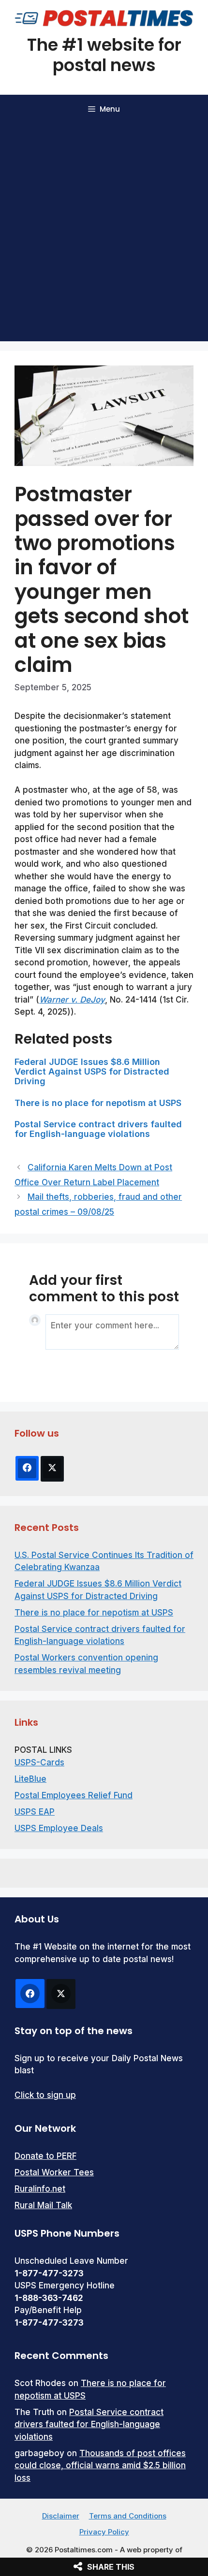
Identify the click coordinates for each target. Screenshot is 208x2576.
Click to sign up (45, 2095)
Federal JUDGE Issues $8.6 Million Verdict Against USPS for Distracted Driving (92, 1071)
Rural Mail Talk (43, 2205)
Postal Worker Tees (54, 2172)
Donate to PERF (45, 2156)
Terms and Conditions (128, 2516)
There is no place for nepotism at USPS (98, 1103)
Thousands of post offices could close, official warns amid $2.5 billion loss (100, 2466)
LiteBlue (30, 1779)
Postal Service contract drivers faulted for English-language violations (98, 1129)
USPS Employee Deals (59, 1828)
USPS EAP (35, 1812)
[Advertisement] (104, 233)
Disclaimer (61, 2516)
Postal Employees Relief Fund (74, 1795)
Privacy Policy (104, 2532)
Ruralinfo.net (40, 2189)
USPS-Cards (39, 1762)
